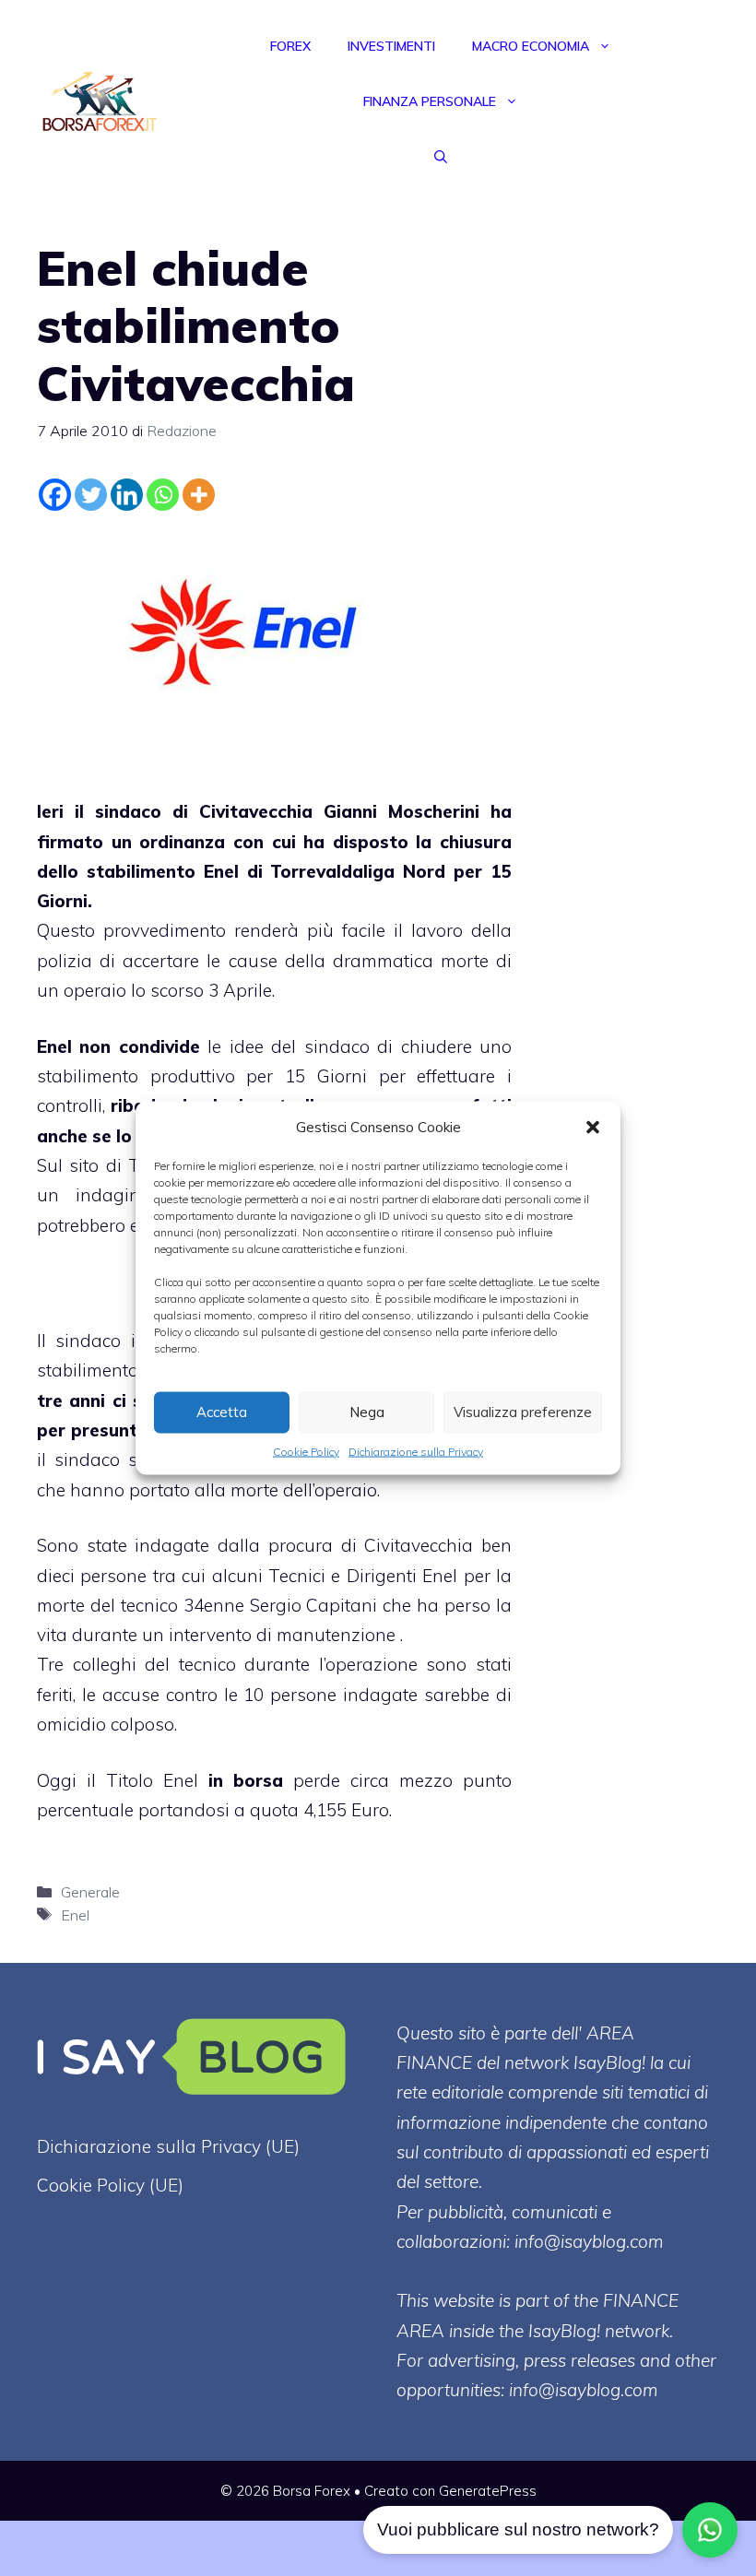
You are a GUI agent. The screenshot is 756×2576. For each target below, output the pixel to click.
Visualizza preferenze (523, 1412)
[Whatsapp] (163, 495)
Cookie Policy (306, 1451)
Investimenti (391, 46)
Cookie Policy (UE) (110, 2185)
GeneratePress (488, 2491)
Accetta (222, 1412)
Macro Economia (531, 46)
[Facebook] (55, 495)
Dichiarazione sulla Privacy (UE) (168, 2146)
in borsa (246, 1780)
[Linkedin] (127, 495)
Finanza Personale (430, 101)
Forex (290, 46)
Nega (367, 1412)
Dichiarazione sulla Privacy (416, 1451)
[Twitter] (91, 495)
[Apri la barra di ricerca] (441, 157)
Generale (90, 1892)
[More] (199, 495)
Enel (75, 1915)
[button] (593, 1127)
